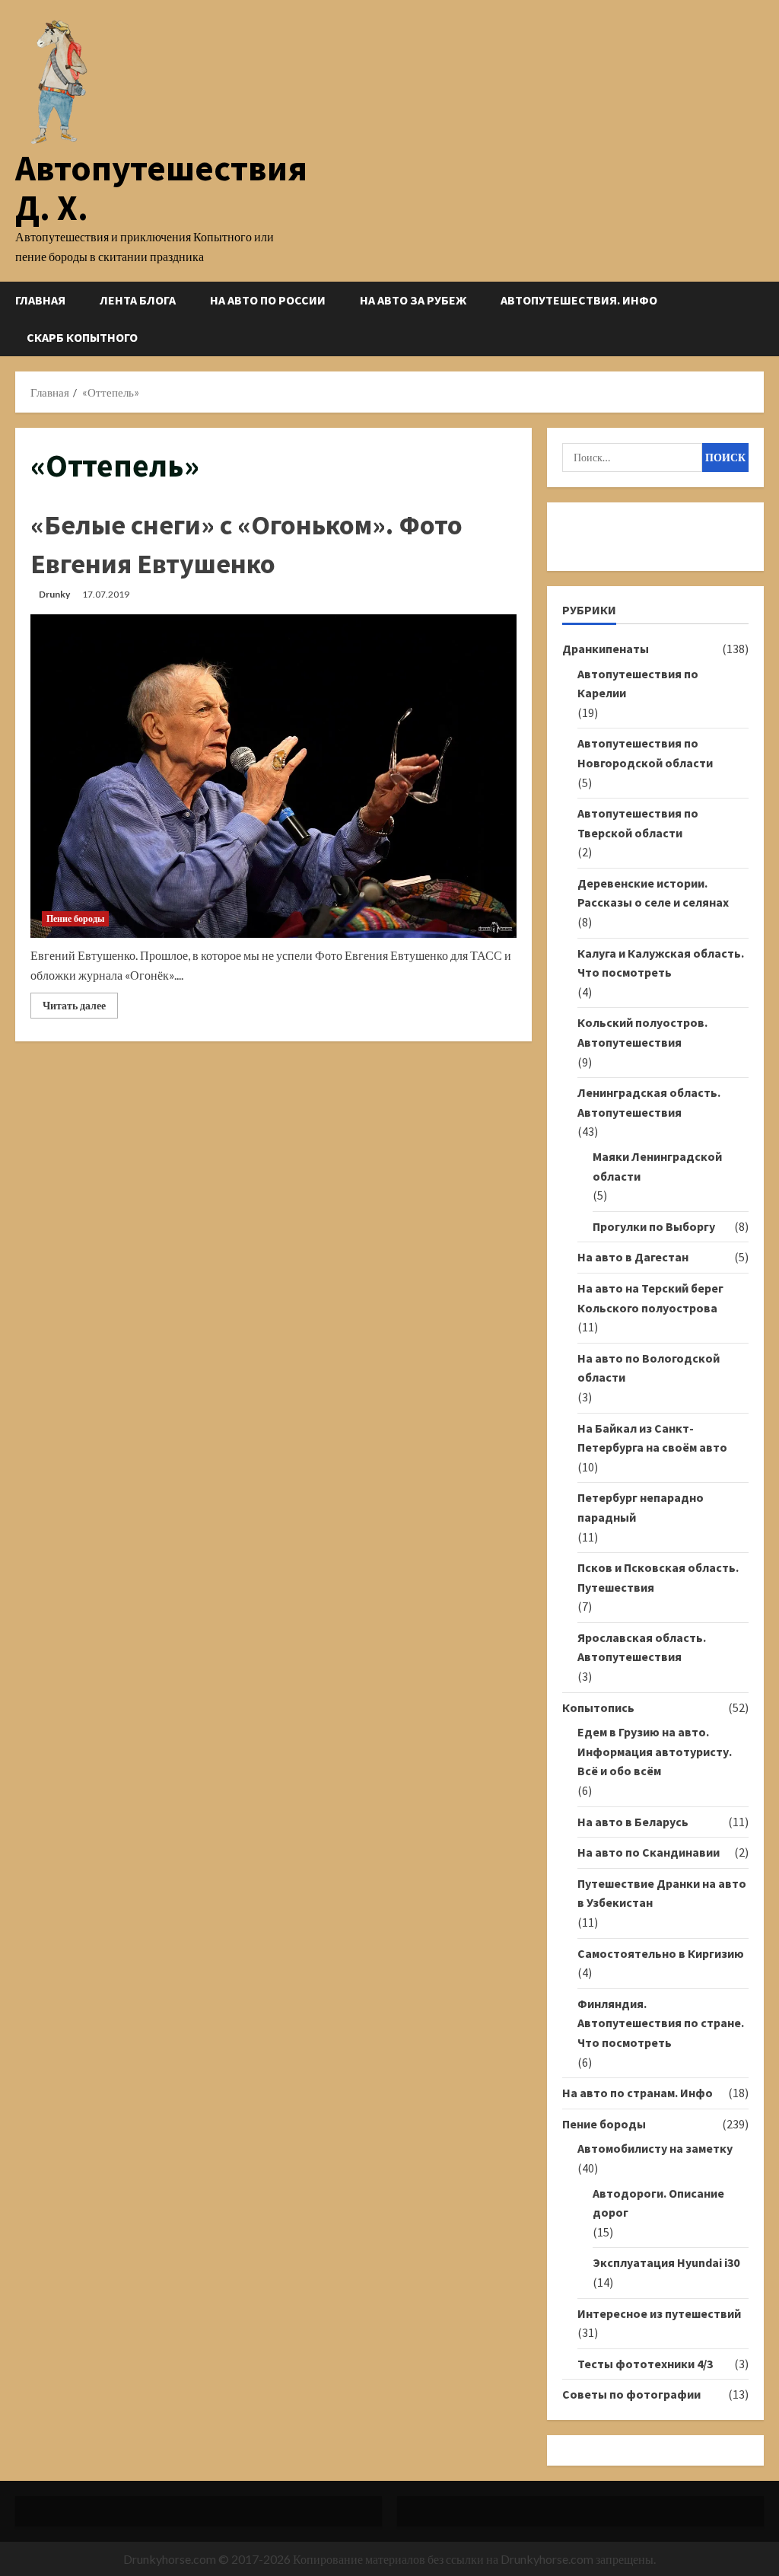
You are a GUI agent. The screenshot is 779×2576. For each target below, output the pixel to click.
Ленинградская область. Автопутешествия (649, 1102)
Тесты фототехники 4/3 (645, 2364)
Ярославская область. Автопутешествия (642, 1647)
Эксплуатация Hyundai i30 (666, 2262)
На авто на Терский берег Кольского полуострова (650, 1298)
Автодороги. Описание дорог (658, 2203)
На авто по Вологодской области (649, 1368)
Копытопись (598, 1707)
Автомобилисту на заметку (655, 2148)
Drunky (54, 594)
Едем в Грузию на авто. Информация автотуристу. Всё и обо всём (655, 1751)
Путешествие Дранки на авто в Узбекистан (662, 1893)
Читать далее (80, 1008)
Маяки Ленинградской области (657, 1166)
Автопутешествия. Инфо (579, 300)
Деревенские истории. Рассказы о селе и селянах (653, 893)
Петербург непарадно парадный (641, 1507)
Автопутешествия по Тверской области (638, 823)
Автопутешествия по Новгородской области (645, 753)
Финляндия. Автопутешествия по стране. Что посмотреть (661, 2023)
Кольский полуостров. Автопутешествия (642, 1032)
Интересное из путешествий (659, 2313)
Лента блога (138, 300)
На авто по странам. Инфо (638, 2093)
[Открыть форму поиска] (759, 319)
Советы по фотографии (631, 2394)
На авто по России (268, 300)
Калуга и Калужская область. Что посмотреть (661, 963)
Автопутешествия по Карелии (638, 684)
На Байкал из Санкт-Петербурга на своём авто (652, 1438)
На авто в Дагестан (633, 1257)
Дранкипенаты (606, 649)
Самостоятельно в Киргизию (661, 1953)
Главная (40, 300)
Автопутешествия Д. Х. (161, 188)
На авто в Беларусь (633, 1822)
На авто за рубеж (413, 300)
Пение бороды (75, 918)
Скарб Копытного (82, 337)
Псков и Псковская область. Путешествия (658, 1577)
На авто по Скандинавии (649, 1852)
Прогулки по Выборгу (654, 1226)
